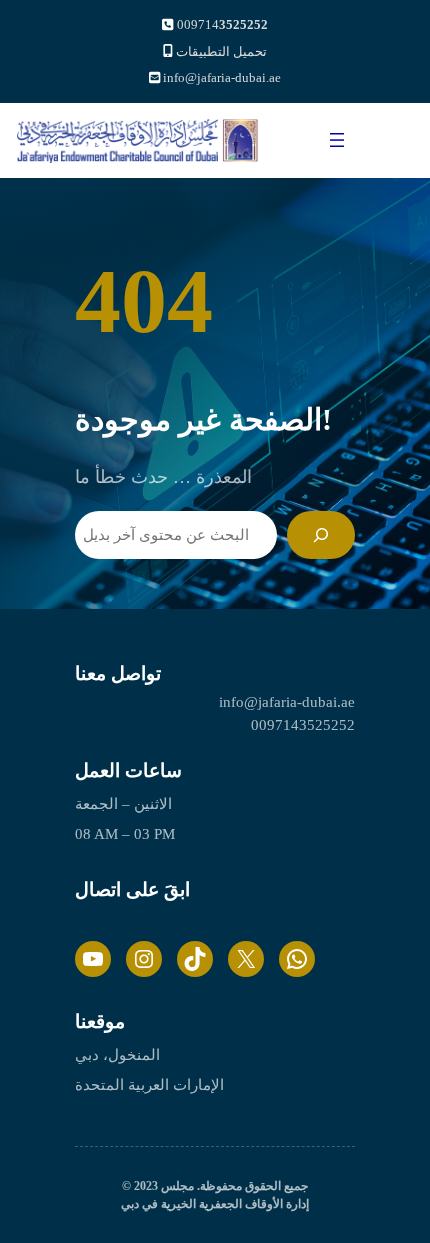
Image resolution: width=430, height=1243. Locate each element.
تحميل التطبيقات (221, 51)
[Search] (321, 535)
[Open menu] (337, 140)
